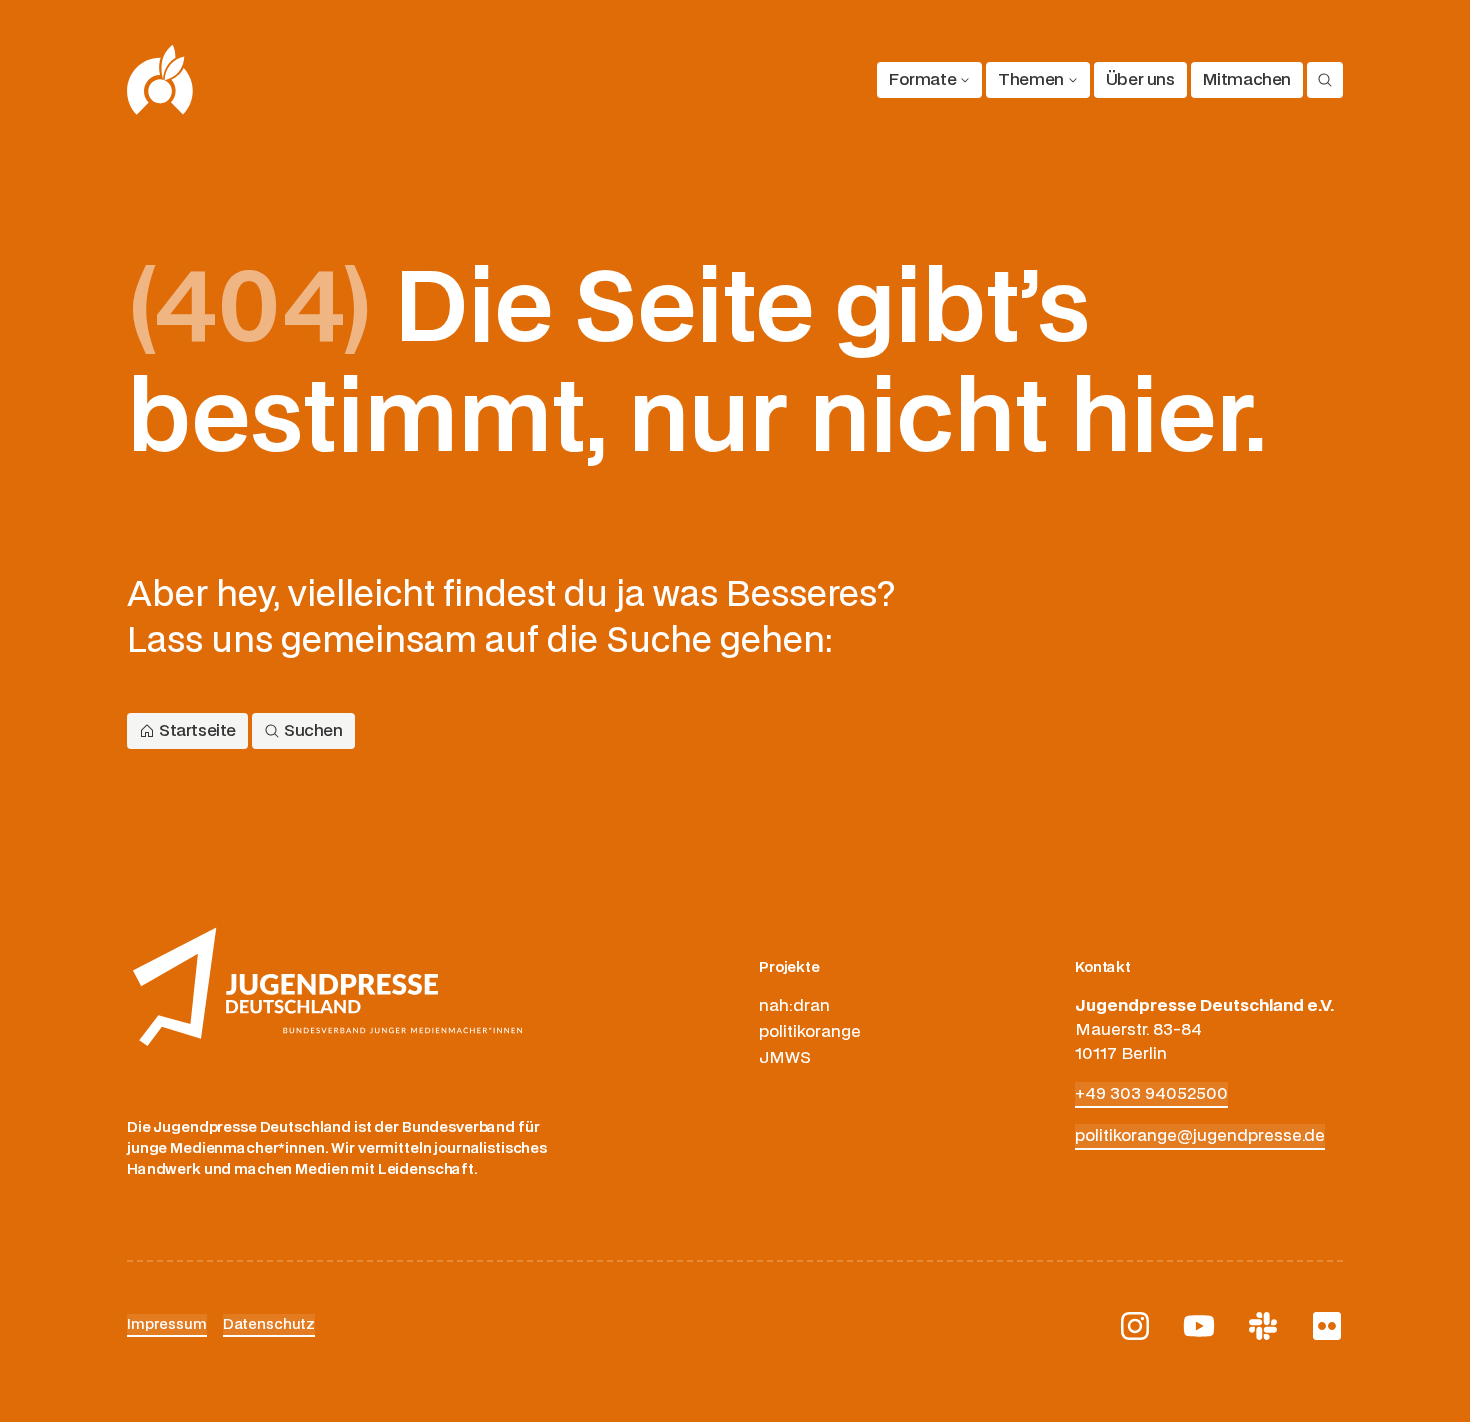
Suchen (313, 731)
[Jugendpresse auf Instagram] (1135, 1326)
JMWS (785, 1058)
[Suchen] (1325, 80)
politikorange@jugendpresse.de (1200, 1136)
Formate (922, 80)
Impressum (167, 1324)
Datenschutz (269, 1324)
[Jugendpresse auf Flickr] (1327, 1326)
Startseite (197, 731)
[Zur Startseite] (160, 80)
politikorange (810, 1032)
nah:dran (794, 1006)
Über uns (1140, 80)
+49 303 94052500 (1151, 1094)
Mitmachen (1247, 80)
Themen (1031, 80)
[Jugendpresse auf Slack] (1263, 1326)
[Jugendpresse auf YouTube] (1199, 1326)
